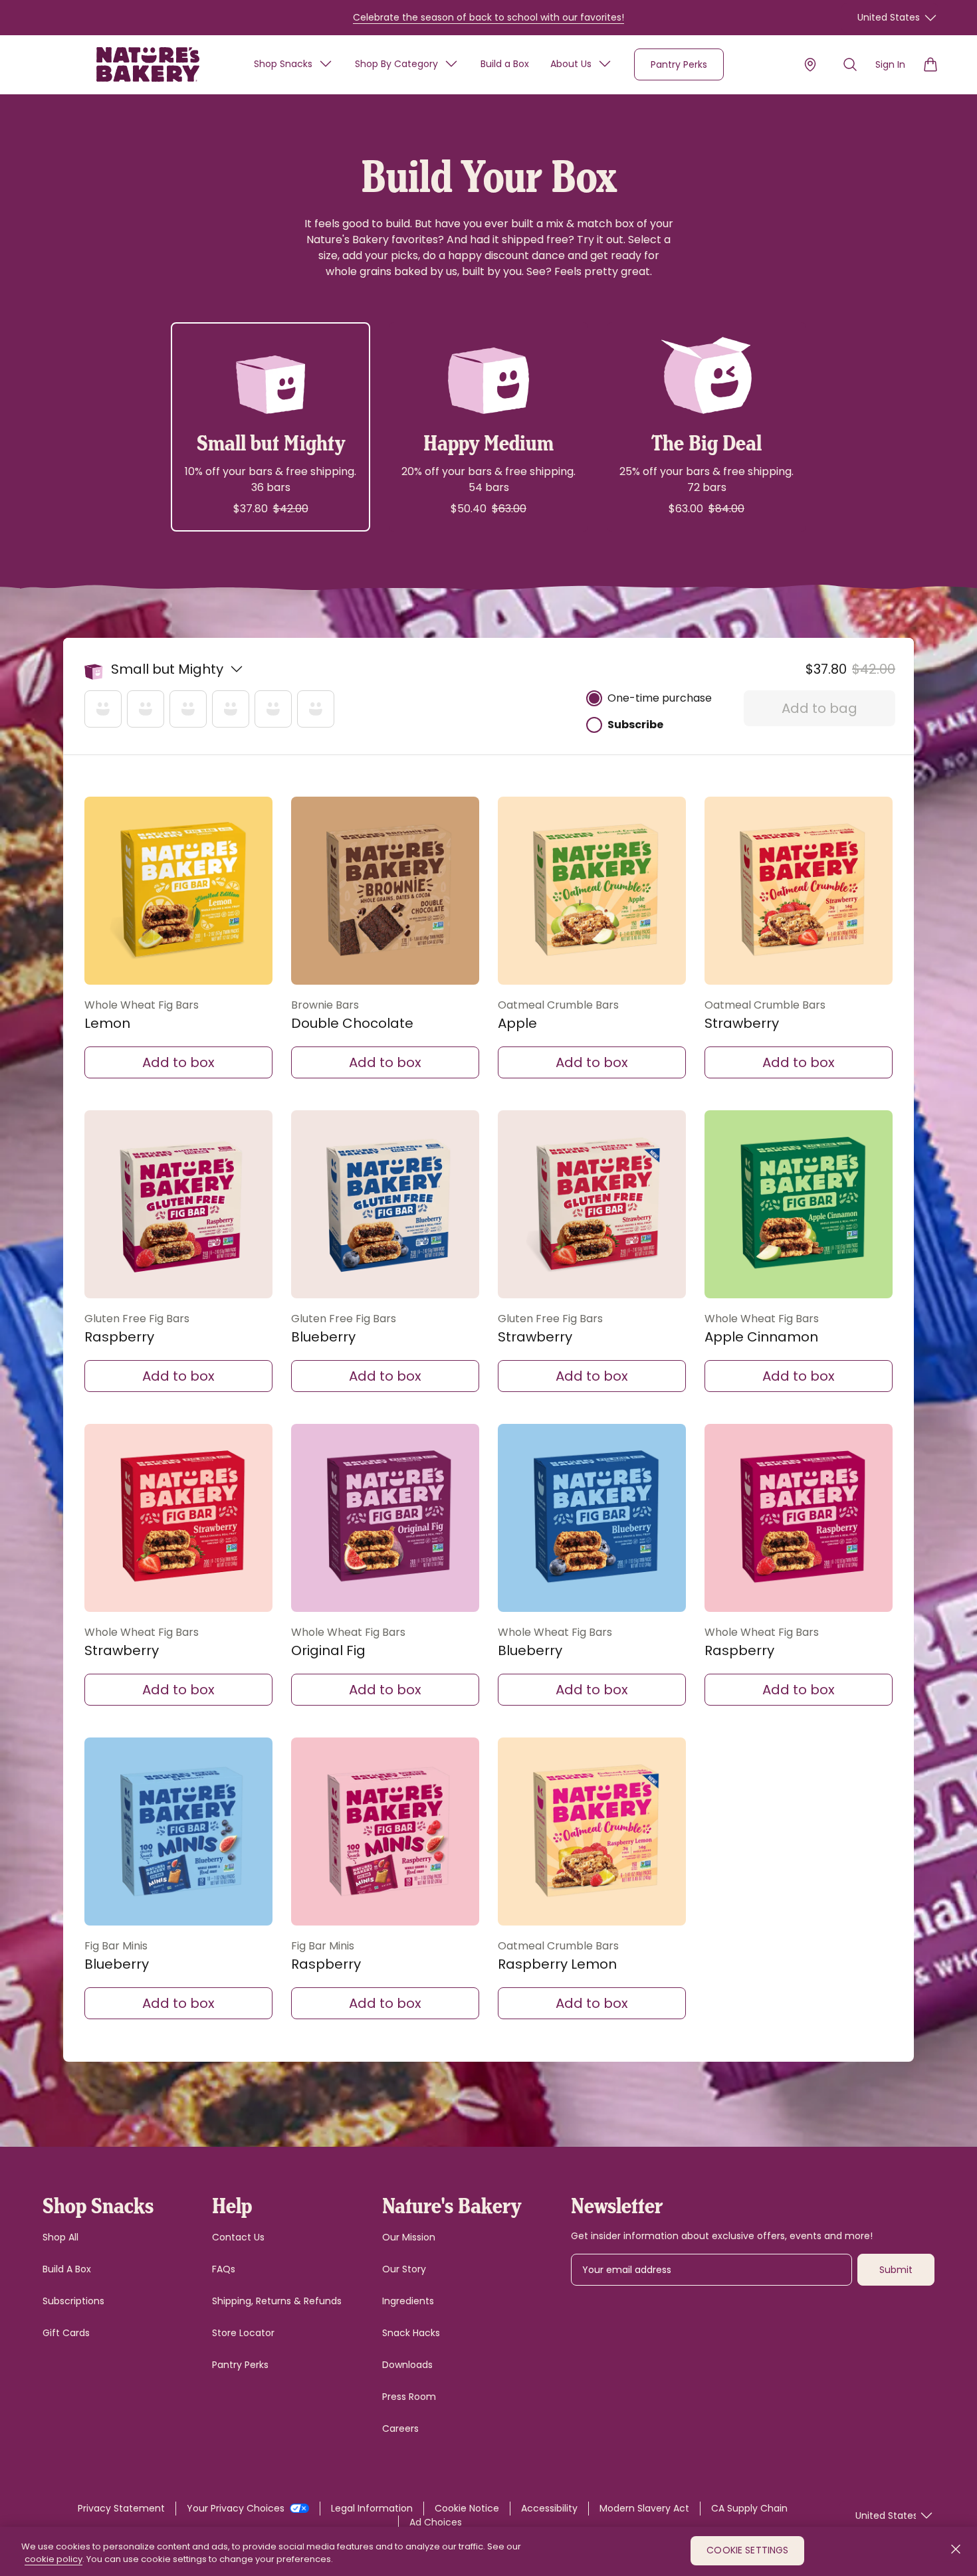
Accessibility (549, 2508)
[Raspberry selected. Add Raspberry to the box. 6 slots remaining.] (178, 1204)
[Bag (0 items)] (930, 64)
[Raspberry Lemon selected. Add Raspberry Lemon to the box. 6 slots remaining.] (592, 1832)
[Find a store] (810, 64)
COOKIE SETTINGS (747, 2551)
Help (232, 2204)
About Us (571, 64)
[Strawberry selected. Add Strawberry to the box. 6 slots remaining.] (799, 891)
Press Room (409, 2397)
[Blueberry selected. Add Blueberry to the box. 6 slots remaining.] (385, 1204)
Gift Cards (66, 2333)
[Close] (956, 2549)
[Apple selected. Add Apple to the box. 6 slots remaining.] (592, 891)
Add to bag (819, 708)
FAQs (224, 2269)
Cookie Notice (467, 2508)
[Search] (850, 64)
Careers (400, 2428)
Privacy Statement (121, 2508)
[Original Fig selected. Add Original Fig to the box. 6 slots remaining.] (385, 1518)
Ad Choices (436, 2522)
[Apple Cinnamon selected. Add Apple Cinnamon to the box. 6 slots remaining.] (799, 1204)
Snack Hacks (411, 2333)
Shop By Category (396, 64)
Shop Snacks (283, 64)
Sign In (890, 64)
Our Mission (409, 2237)
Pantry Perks (679, 64)
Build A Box (67, 2269)
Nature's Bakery (452, 2204)
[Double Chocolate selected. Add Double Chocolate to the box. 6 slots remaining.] (385, 891)
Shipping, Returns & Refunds (277, 2301)
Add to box (178, 1062)
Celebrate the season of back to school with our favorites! (489, 17)
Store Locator (243, 2333)
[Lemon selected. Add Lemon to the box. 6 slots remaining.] (178, 891)
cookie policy (54, 2560)
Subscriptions (73, 2301)
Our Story (404, 2269)
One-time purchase (660, 698)
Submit (896, 2270)
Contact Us (238, 2237)
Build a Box (505, 64)
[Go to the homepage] (148, 64)
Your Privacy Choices (237, 2508)
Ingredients (408, 2301)
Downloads (407, 2365)
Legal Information (372, 2508)
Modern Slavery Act (644, 2508)
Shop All (60, 2237)
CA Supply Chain (749, 2508)
